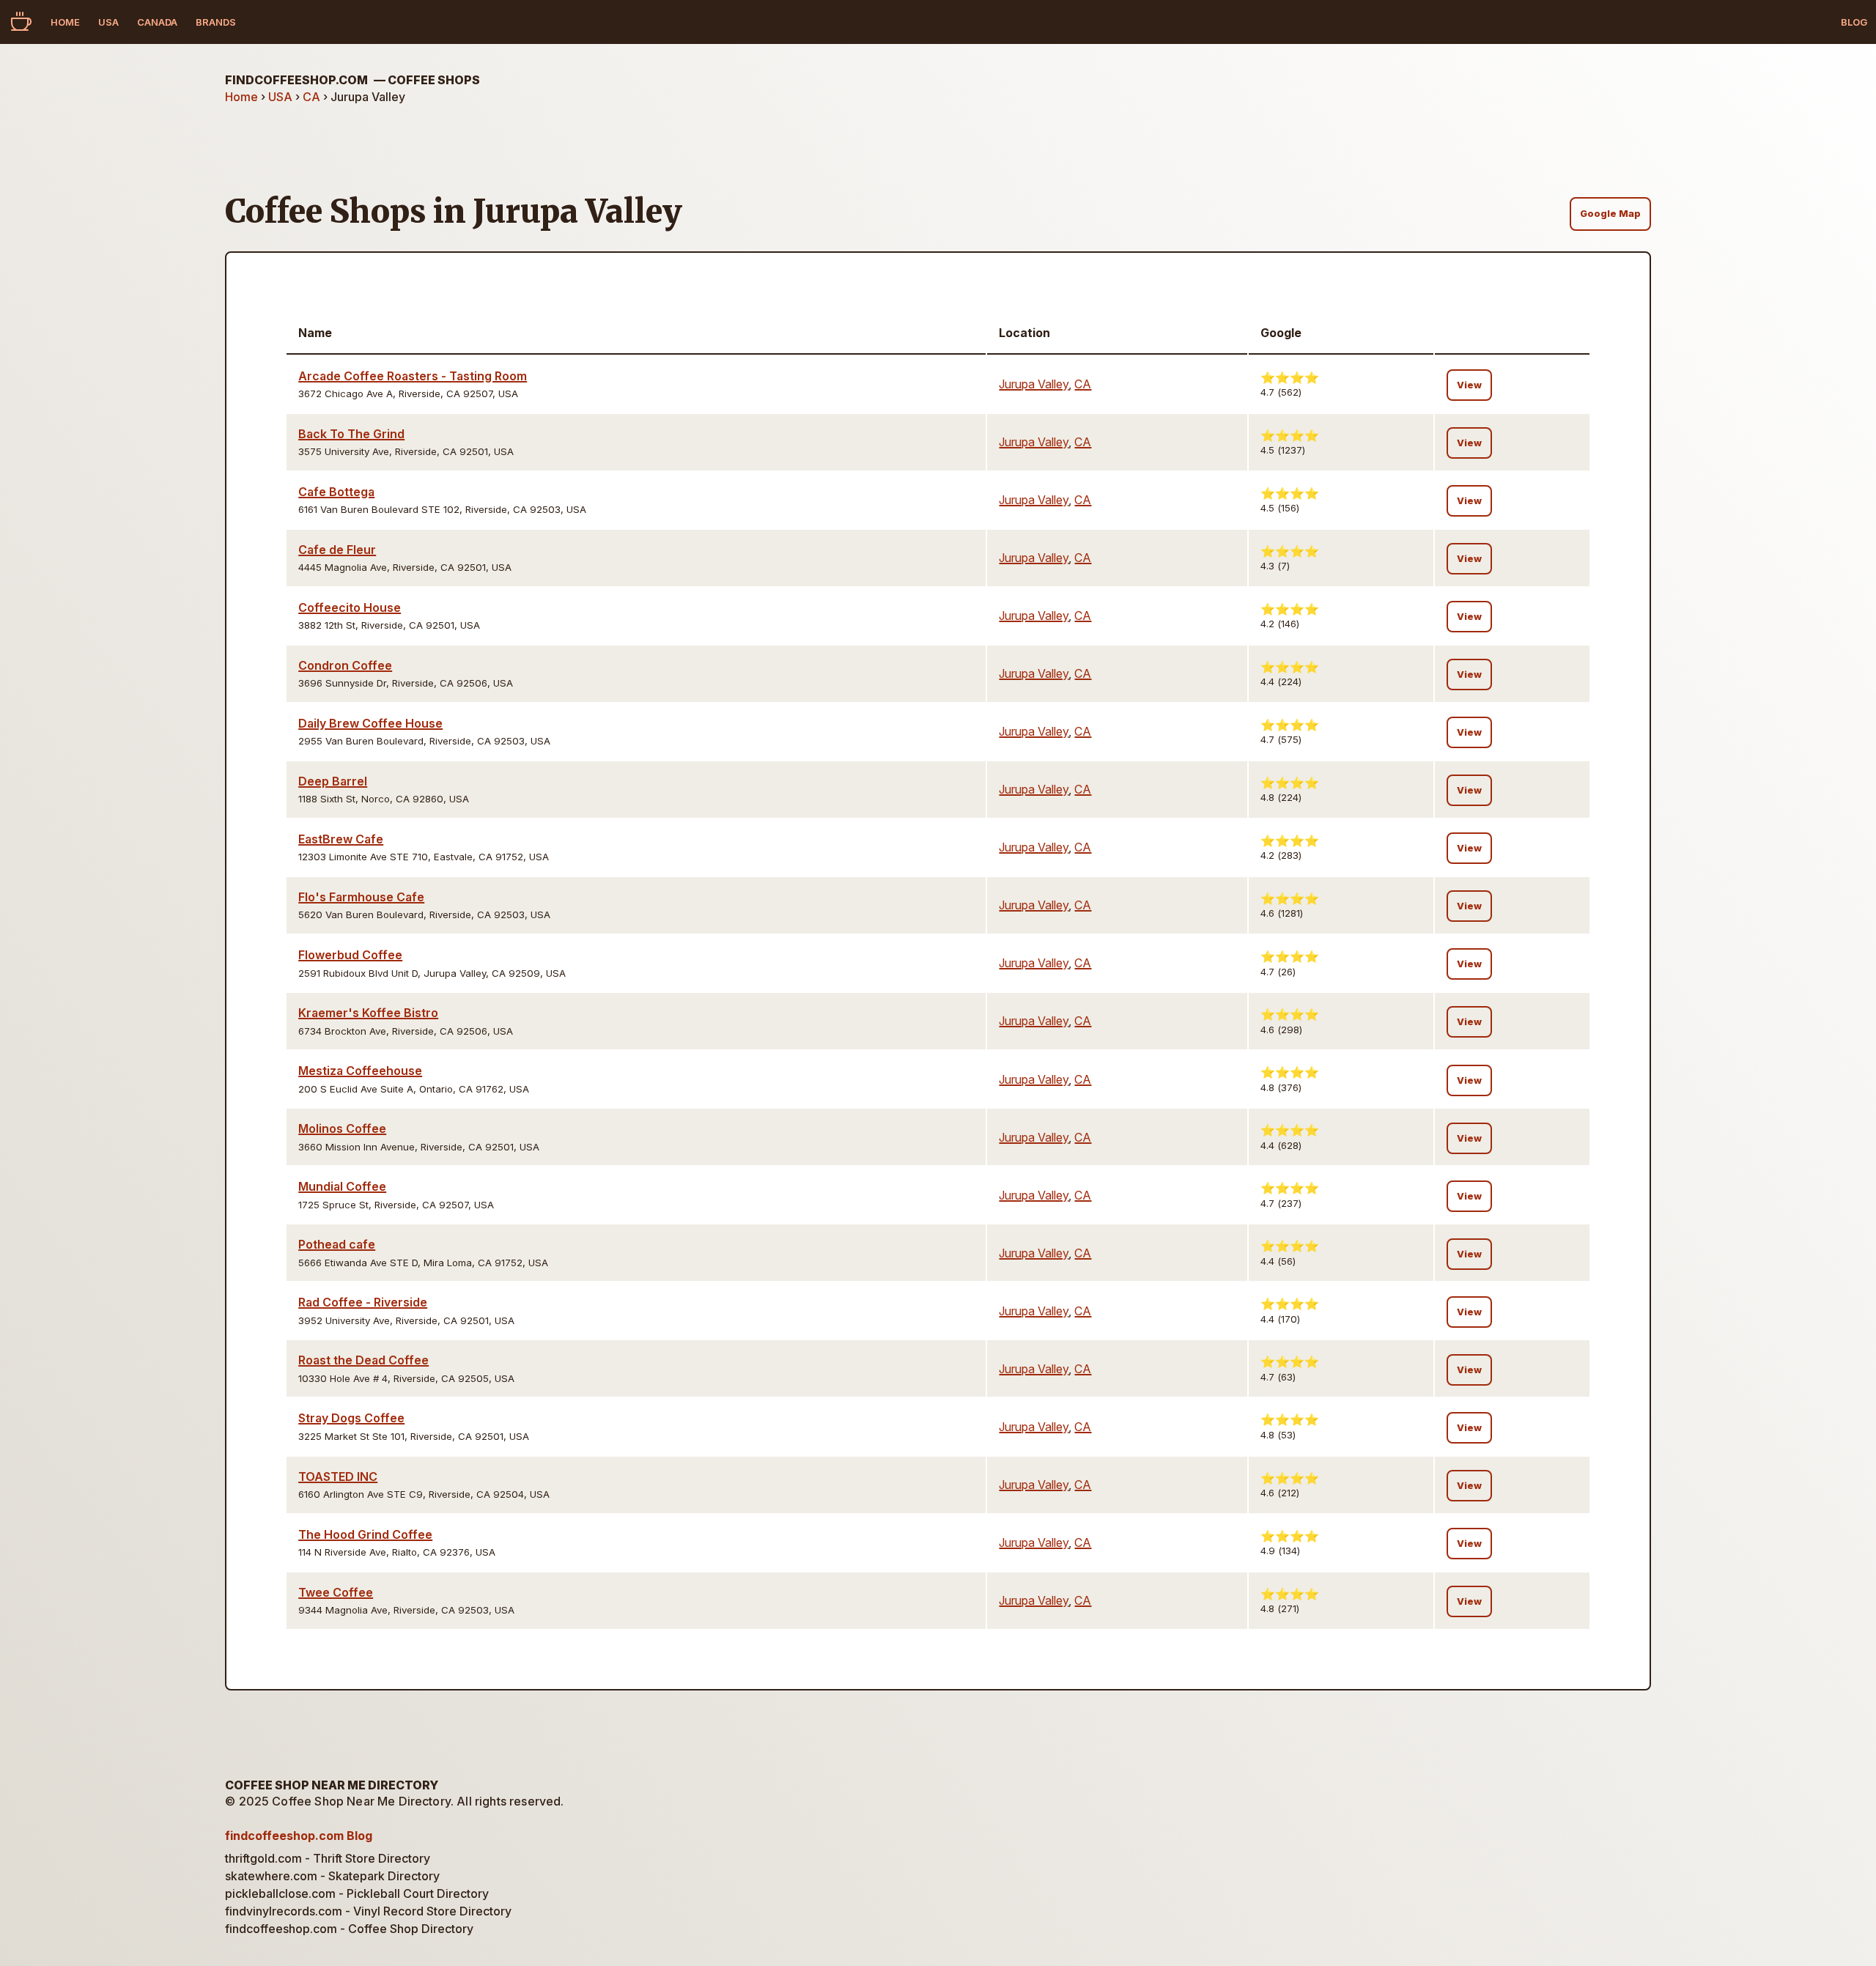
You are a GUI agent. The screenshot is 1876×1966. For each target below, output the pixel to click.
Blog (1854, 22)
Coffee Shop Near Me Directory (332, 1785)
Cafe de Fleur (337, 550)
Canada (157, 22)
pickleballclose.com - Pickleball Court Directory (357, 1893)
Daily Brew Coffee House (370, 723)
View (1469, 385)
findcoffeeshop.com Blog (299, 1836)
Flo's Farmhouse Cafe (361, 897)
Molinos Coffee (342, 1128)
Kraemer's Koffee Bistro (368, 1013)
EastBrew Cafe (341, 839)
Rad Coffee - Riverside (363, 1302)
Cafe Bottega (336, 492)
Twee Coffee (336, 1592)
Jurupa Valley (1034, 384)
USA (108, 22)
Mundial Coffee (342, 1186)
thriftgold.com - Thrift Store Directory (328, 1858)
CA (311, 97)
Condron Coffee (345, 665)
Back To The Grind (351, 434)
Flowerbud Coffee (350, 955)
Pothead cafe (337, 1244)
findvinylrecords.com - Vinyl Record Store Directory (368, 1911)
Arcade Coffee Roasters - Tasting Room (413, 376)
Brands (216, 22)
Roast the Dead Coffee (363, 1360)
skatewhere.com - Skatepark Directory (332, 1876)
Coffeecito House (350, 607)
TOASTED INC (338, 1477)
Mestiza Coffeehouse (360, 1071)
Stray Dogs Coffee (351, 1418)
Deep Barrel (333, 781)
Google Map (1610, 214)
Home (65, 22)
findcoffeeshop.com (352, 80)
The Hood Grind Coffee (365, 1534)
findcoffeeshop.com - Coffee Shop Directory (349, 1929)
